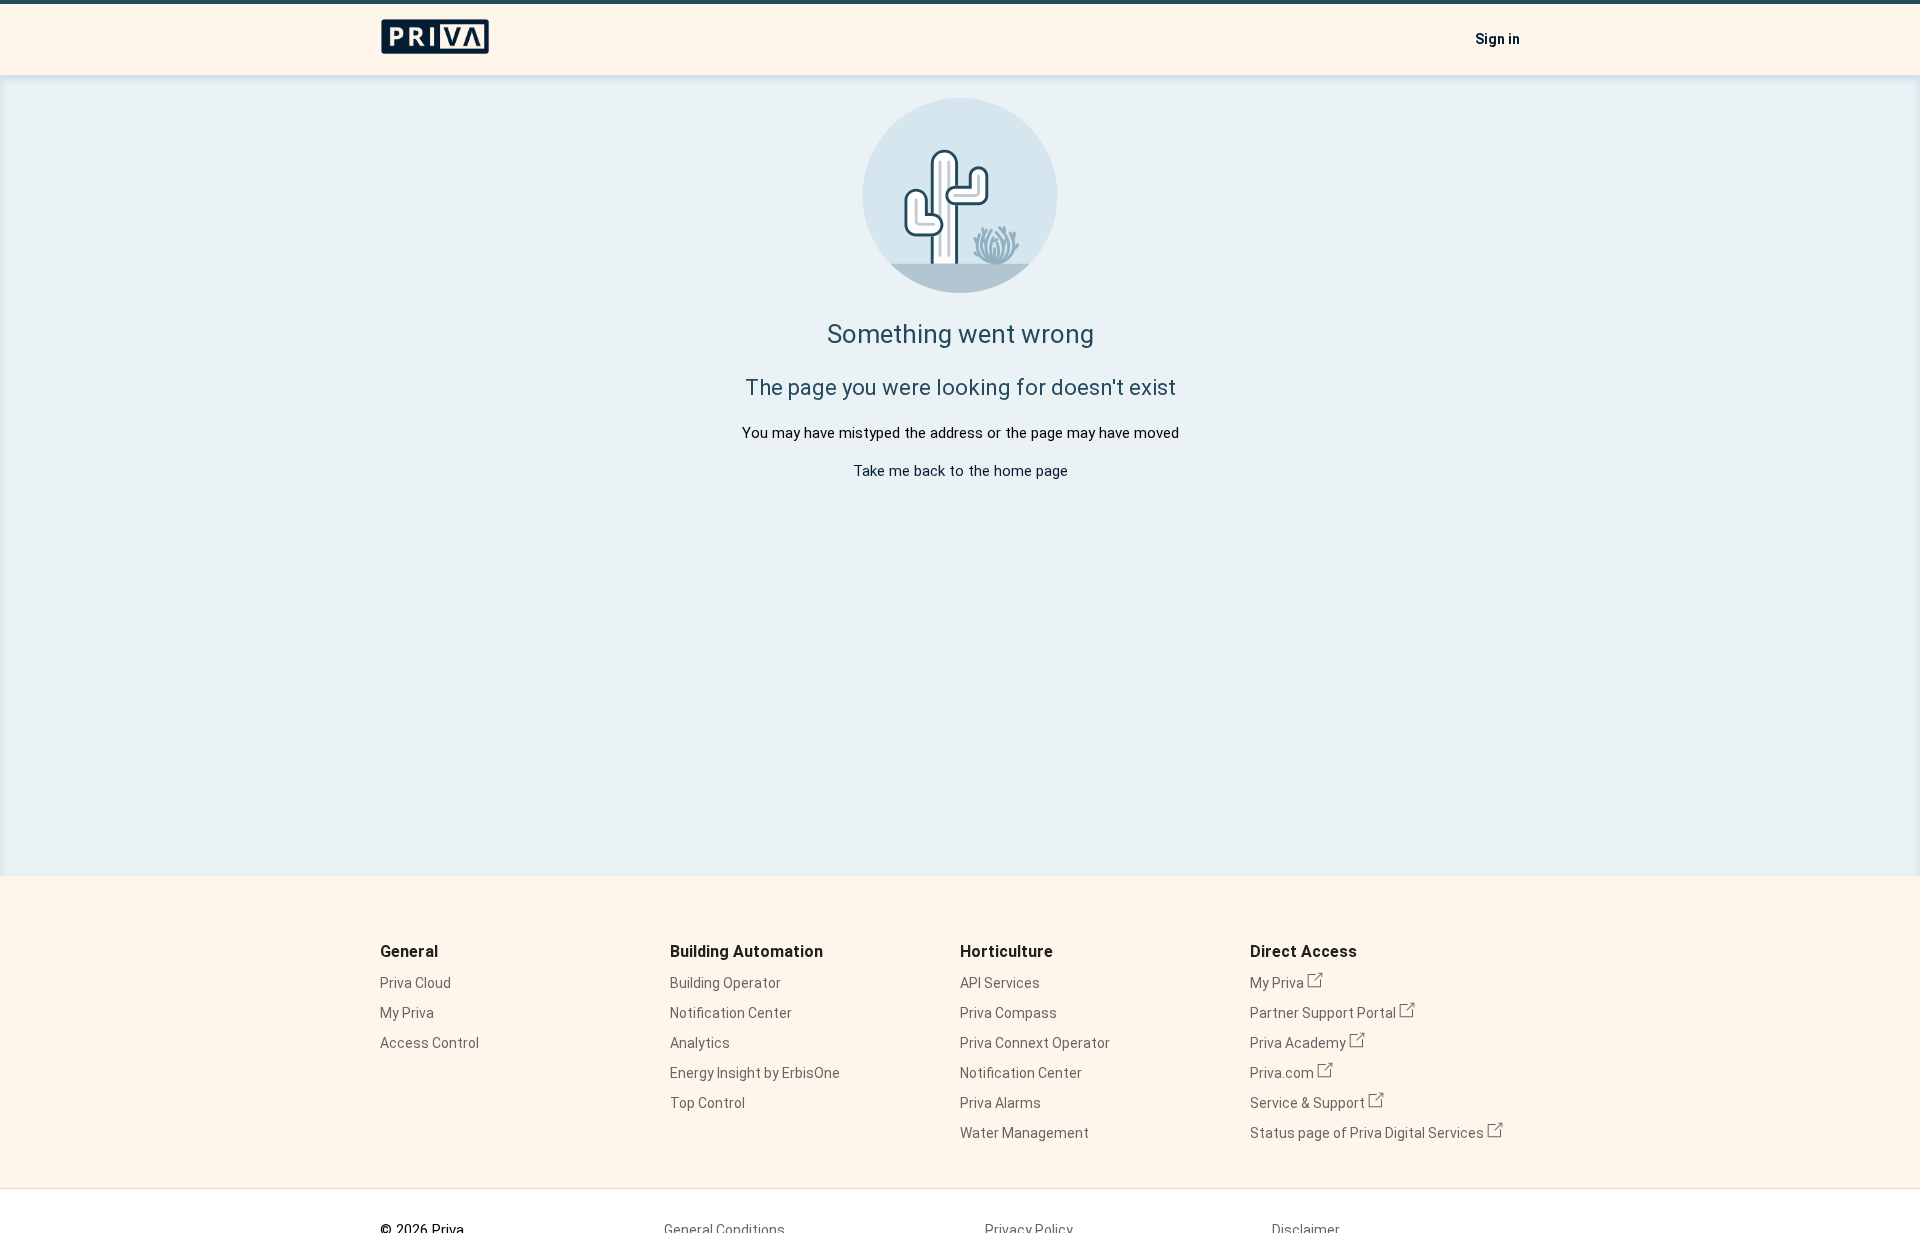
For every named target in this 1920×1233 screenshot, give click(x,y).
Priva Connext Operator (1035, 1043)
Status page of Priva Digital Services (1376, 1133)
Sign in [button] (1497, 39)
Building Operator (725, 983)
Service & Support (1317, 1103)
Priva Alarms (1000, 1103)
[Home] (435, 50)
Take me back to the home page (960, 471)
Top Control (707, 1103)
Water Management (1024, 1133)
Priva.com (1291, 1073)
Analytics (700, 1043)
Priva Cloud (415, 983)
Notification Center (731, 1013)
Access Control (429, 1043)
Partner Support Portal (1332, 1013)
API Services (1000, 983)
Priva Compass (1008, 1013)
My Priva (407, 1013)
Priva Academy (1307, 1043)
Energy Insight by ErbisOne (755, 1073)
